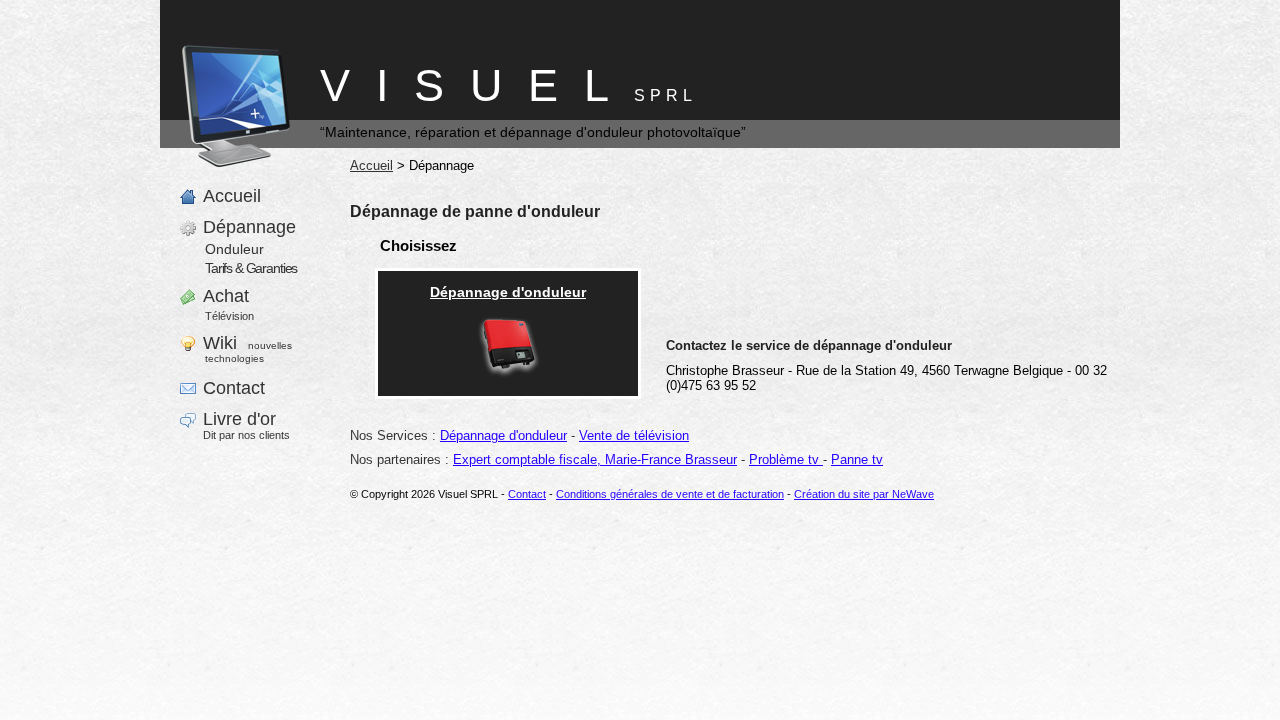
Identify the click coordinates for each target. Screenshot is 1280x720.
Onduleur (234, 249)
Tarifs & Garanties (251, 268)
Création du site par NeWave (864, 494)
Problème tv (786, 459)
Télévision (229, 316)
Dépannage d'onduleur (503, 435)
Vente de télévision (634, 435)
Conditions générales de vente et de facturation (670, 494)
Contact (527, 494)
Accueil (371, 165)
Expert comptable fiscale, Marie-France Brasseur (595, 459)
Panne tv (857, 459)
